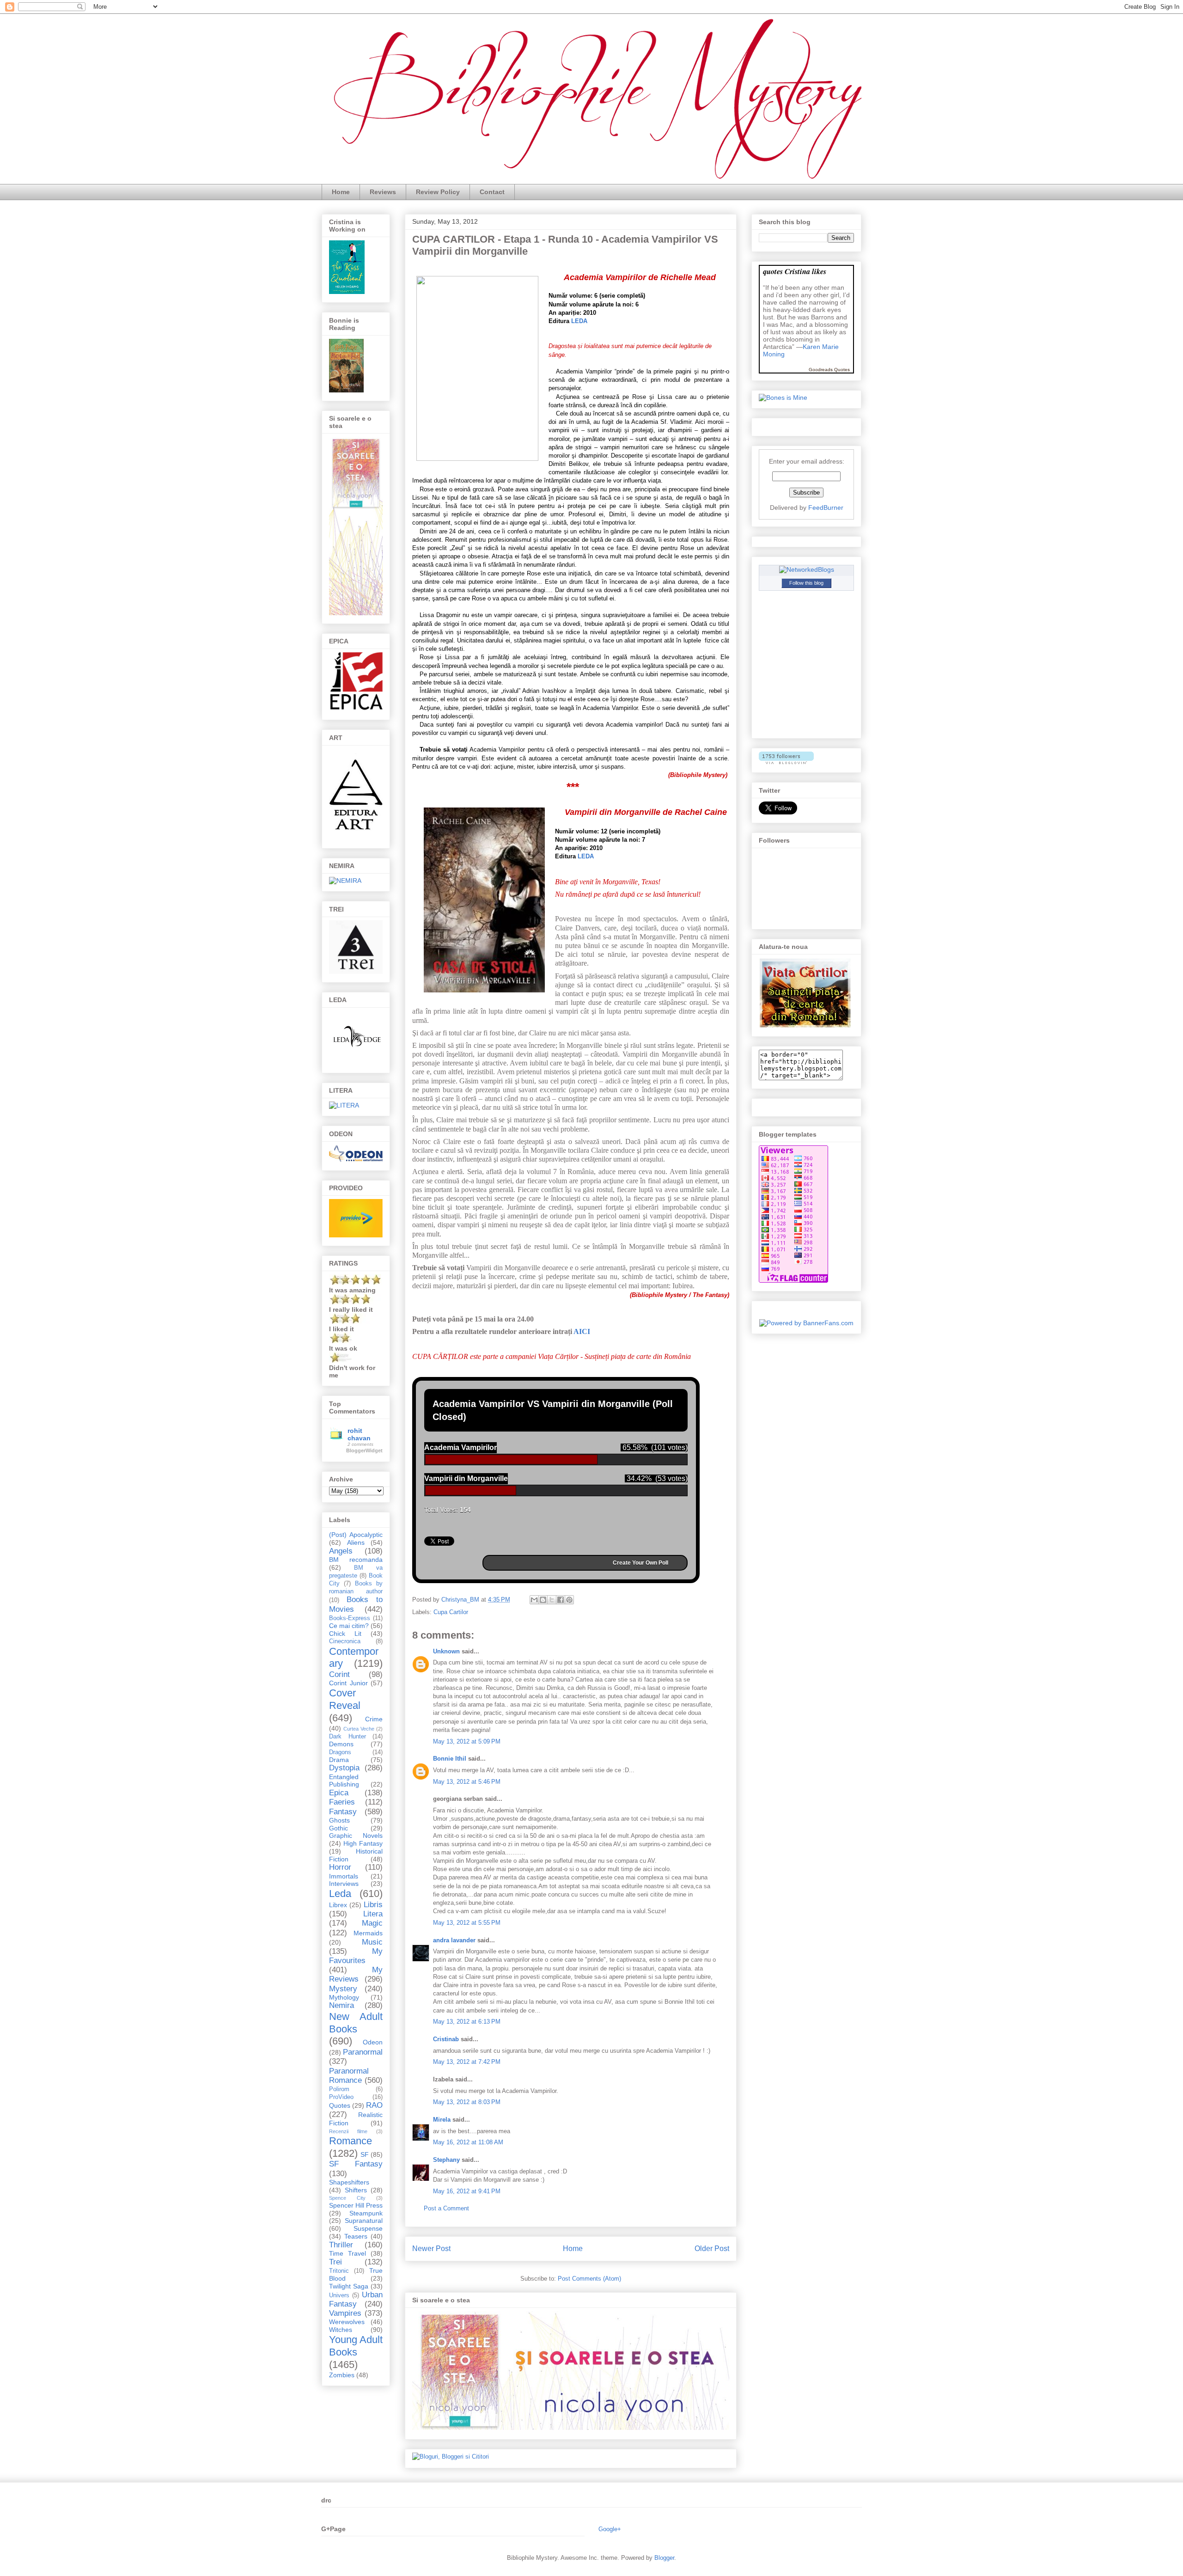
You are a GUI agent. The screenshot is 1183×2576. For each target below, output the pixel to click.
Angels (341, 1551)
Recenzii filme (348, 2131)
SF (365, 2154)
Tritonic (339, 2271)
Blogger (664, 2558)
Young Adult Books (356, 2346)
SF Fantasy (356, 2164)
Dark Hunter (348, 1737)
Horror (340, 1867)
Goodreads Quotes (829, 370)
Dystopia (344, 1768)
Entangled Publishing (344, 1781)
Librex (338, 1905)
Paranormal (363, 2052)
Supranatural (364, 2221)
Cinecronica (345, 1641)
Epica (339, 1793)
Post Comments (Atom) (589, 2279)
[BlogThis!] (543, 1600)
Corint (339, 1674)
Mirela (442, 2120)
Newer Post (431, 2249)
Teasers (356, 2236)
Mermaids (368, 1933)
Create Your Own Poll (640, 1563)
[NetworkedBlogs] (807, 569)
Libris (373, 1905)
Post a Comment (446, 2208)
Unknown (446, 1651)
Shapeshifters (349, 2182)
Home (341, 192)
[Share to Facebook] (561, 1600)
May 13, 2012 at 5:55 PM (467, 1923)
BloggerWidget (364, 1450)
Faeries (342, 1802)
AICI (582, 1331)
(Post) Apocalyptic (356, 1535)
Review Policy (438, 192)
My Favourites (356, 1956)
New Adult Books (356, 2023)
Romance (351, 2141)
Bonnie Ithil (450, 1759)
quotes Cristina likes (795, 271)
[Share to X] (552, 1600)
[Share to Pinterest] (569, 1600)
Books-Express (350, 1618)
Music (372, 1942)
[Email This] (534, 1600)
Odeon (373, 2042)
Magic (372, 1923)
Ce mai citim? (349, 1626)
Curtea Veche (359, 1729)
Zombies (342, 2375)
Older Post (712, 2249)
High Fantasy (363, 1843)
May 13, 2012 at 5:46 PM (467, 1782)
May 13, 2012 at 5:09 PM (467, 1741)
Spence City (347, 2198)
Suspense (368, 2228)
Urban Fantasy (356, 2299)
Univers (339, 2295)
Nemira (341, 2005)
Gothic (338, 1828)
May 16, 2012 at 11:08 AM (468, 2142)
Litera (373, 1914)
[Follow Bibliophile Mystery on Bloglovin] (786, 762)
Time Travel (348, 2253)
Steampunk (366, 2213)
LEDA (579, 321)
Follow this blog (806, 583)
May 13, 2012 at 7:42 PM (467, 2062)
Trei (335, 2262)
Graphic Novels (356, 1836)
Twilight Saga (349, 2286)
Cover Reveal (345, 1699)
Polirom (339, 2089)
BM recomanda (356, 1560)
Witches (341, 2330)
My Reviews (356, 1974)
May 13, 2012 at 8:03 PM (467, 2102)
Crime (374, 1719)
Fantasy (343, 1812)
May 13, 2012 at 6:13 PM (467, 2022)
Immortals (344, 1876)
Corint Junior (348, 1683)
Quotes (340, 2105)
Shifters (356, 2190)
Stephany (446, 2160)
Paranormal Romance (349, 2076)
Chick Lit (345, 1634)
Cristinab (446, 2039)
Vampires (345, 2313)
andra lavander (454, 1940)
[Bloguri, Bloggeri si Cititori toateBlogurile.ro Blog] (451, 2457)
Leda (340, 1894)
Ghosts (339, 1820)
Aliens (356, 1542)
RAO (374, 2105)
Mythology (344, 1997)
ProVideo (341, 2097)
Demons (341, 1744)
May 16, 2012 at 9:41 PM (467, 2191)
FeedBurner (826, 508)
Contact (492, 192)
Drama (339, 1760)
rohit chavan (359, 1434)
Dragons (340, 1752)
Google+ (610, 2529)
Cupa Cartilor (451, 1612)
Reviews (383, 192)
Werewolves (347, 2322)
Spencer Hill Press (356, 2205)
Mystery (343, 1989)
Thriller (341, 2245)
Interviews (344, 1884)
